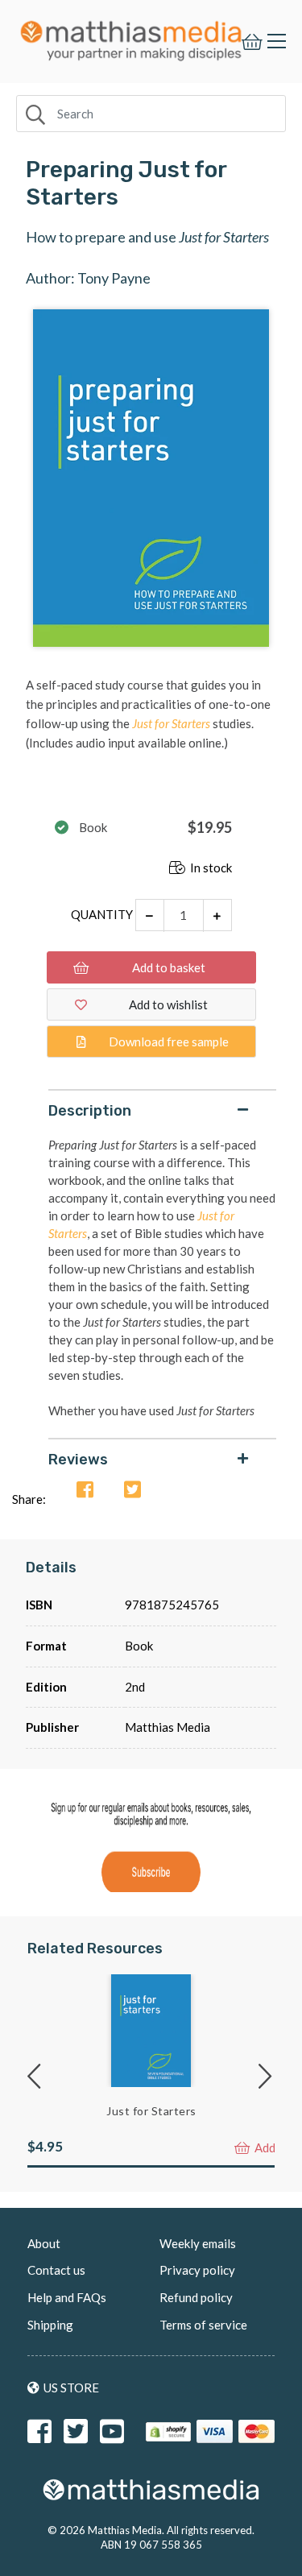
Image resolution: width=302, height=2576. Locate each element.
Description (90, 1111)
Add (264, 2147)
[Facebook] (85, 1491)
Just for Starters (151, 2111)
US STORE (71, 2388)
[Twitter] (132, 1491)
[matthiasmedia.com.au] (131, 37)
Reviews (78, 1460)
